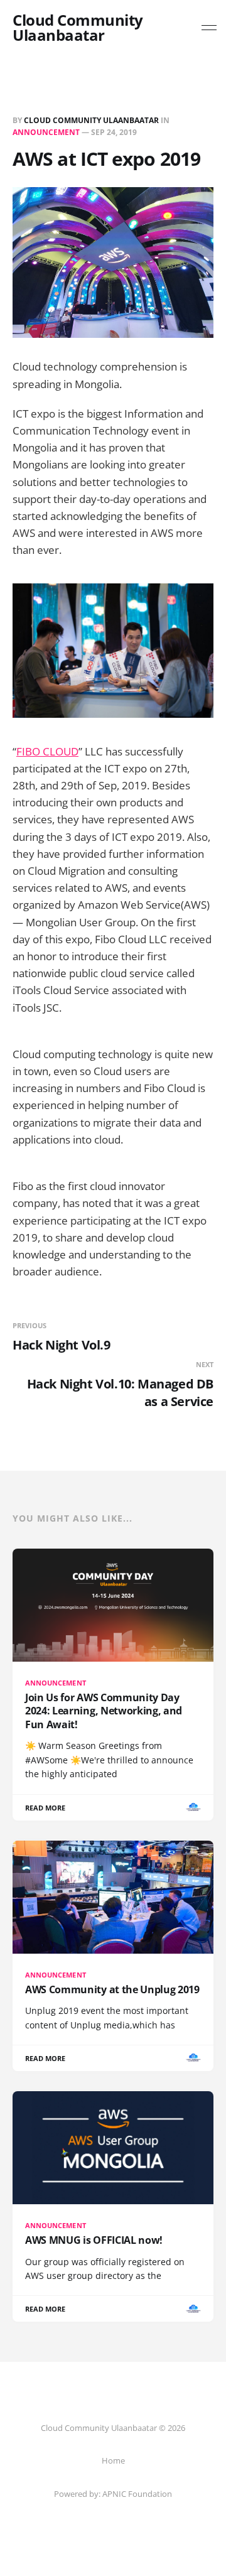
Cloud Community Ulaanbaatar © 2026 (113, 2428)
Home (113, 2460)
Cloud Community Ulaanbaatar (78, 28)
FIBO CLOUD (47, 751)
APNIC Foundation (137, 2494)
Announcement (46, 132)
